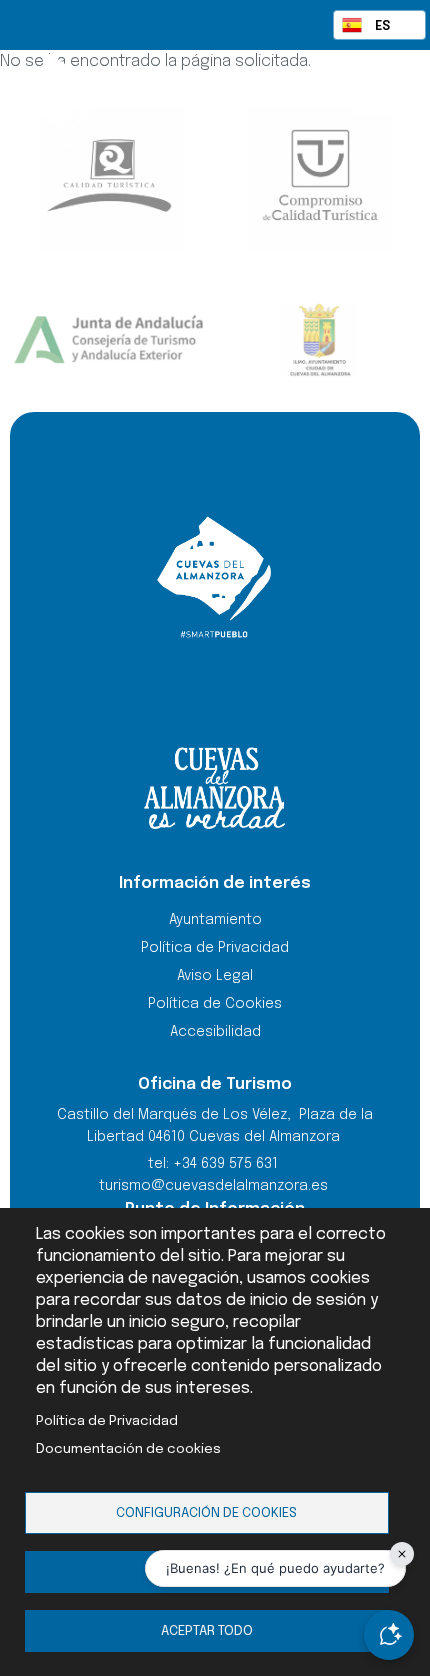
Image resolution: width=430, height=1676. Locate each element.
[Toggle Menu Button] (372, 98)
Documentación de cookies (128, 1449)
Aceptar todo (207, 1631)
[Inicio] (107, 100)
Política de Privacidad (107, 1421)
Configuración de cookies (206, 1513)
